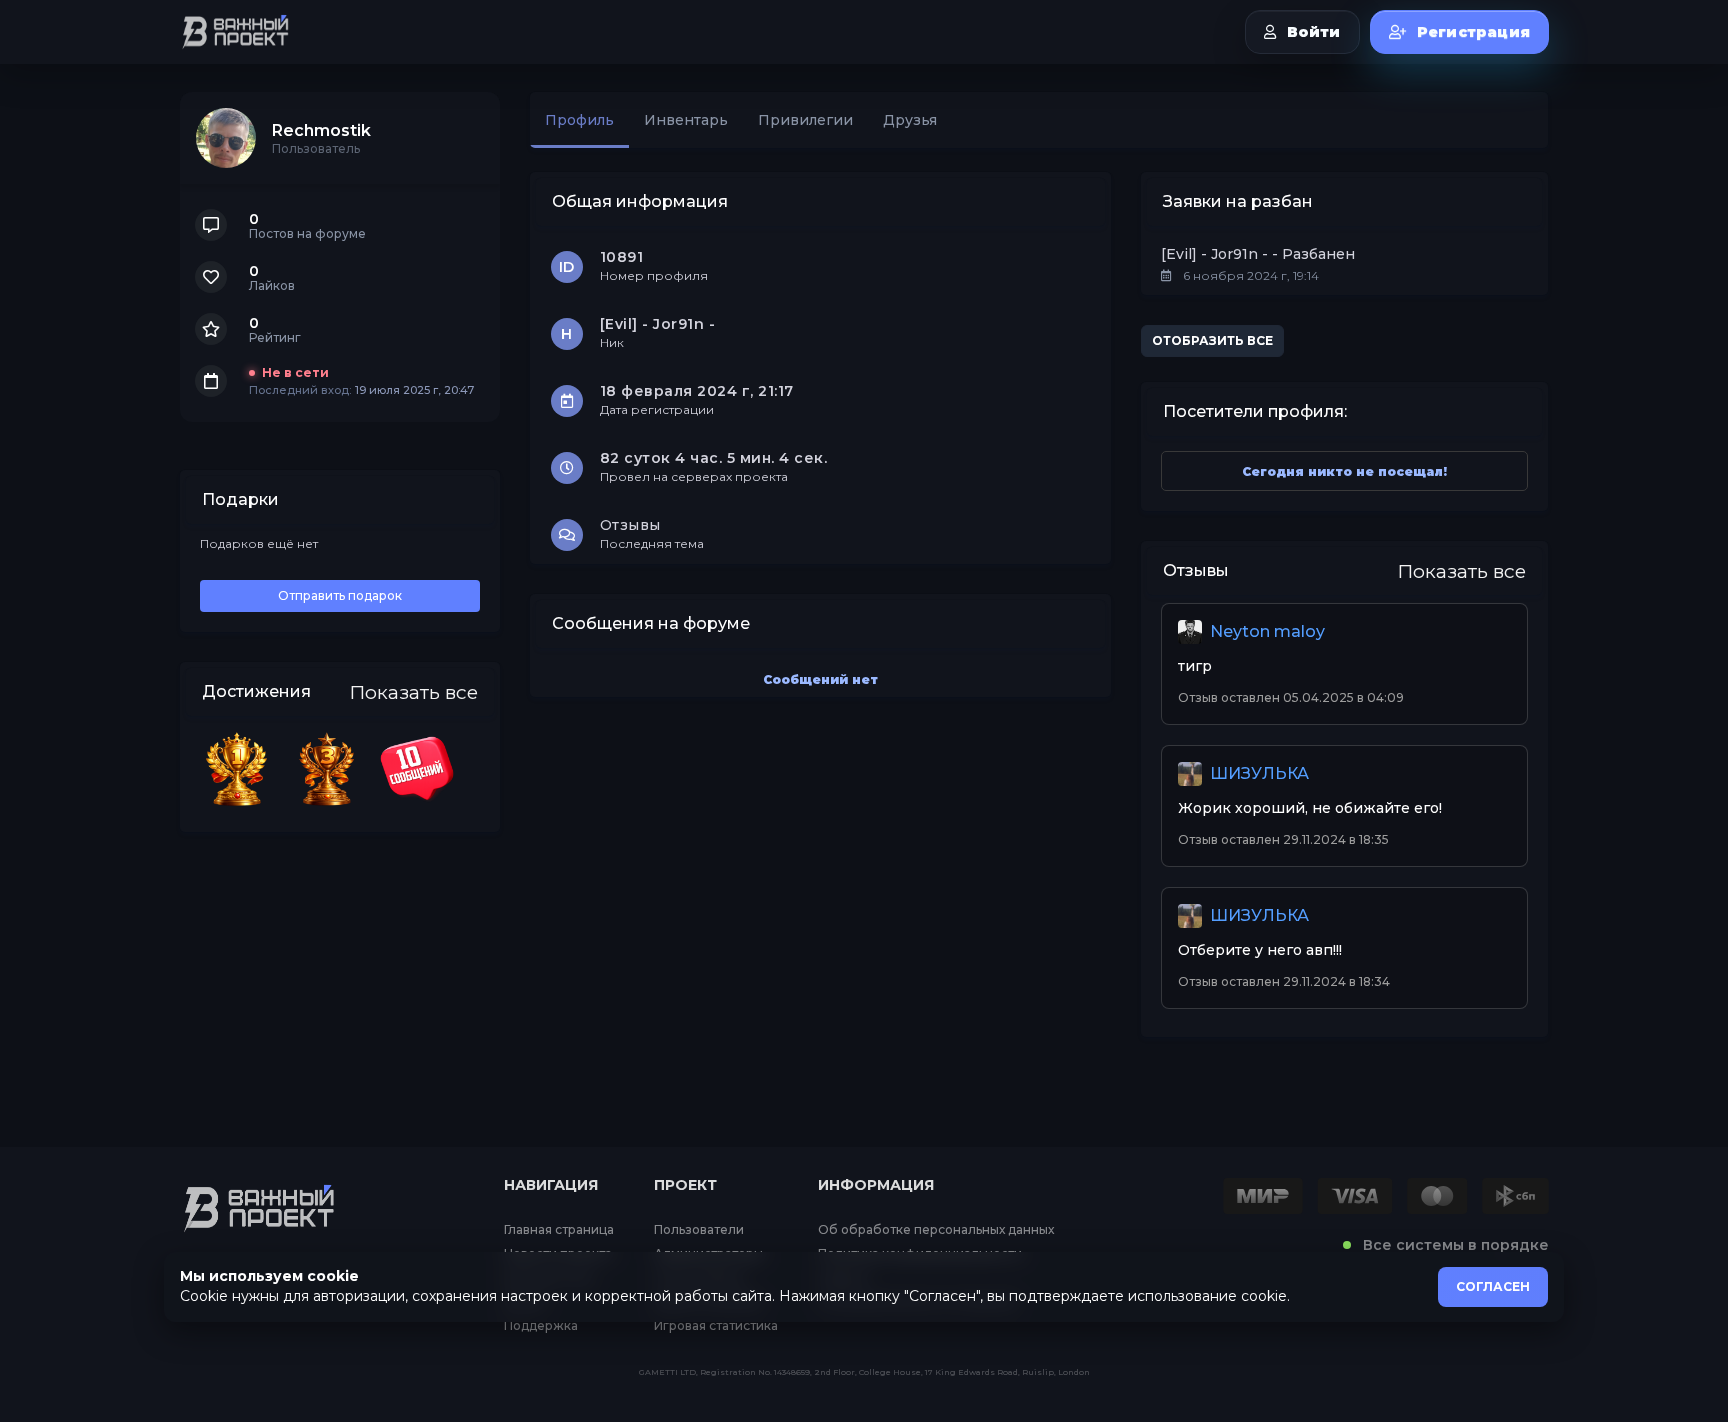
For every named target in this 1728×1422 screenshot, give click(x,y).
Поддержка (541, 1326)
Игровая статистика (716, 1326)
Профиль (579, 120)
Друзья (910, 120)
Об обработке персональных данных (936, 1230)
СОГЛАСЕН (1493, 1286)
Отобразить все (1212, 340)
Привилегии (805, 120)
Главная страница (559, 1230)
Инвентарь (686, 120)
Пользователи (699, 1230)
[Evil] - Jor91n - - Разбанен (1258, 254)
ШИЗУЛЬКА (1259, 773)
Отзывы (630, 525)
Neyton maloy (1267, 631)
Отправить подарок (340, 595)
